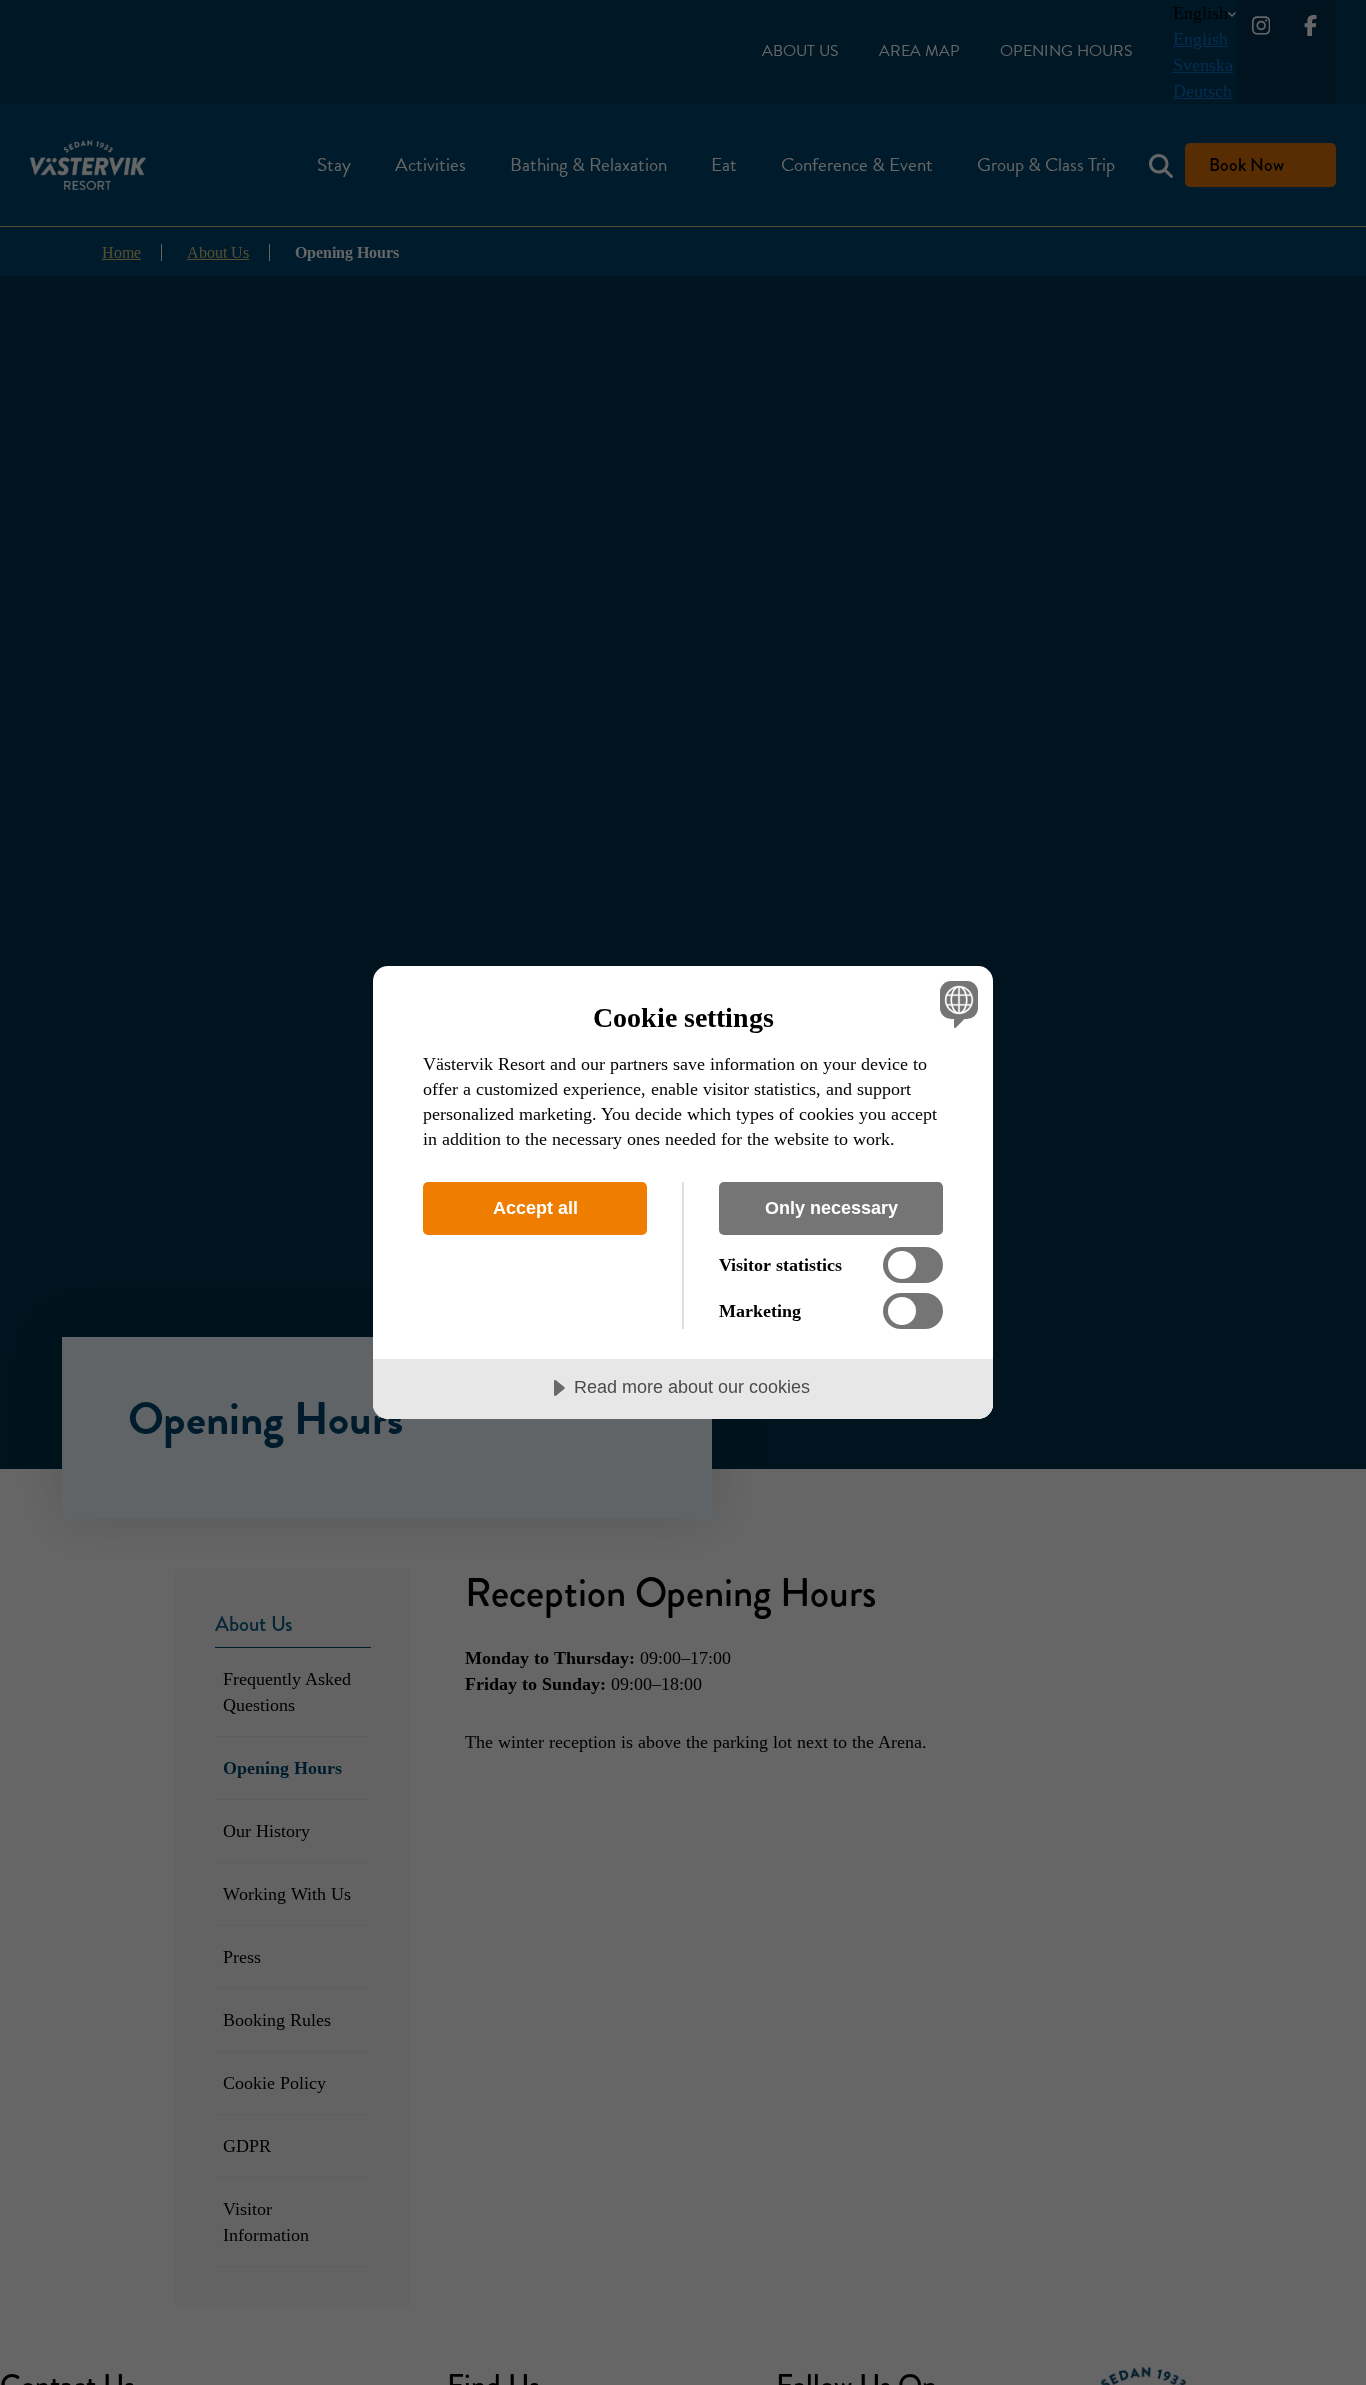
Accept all (535, 1208)
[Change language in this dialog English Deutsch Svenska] (955, 1003)
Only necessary (831, 1208)
